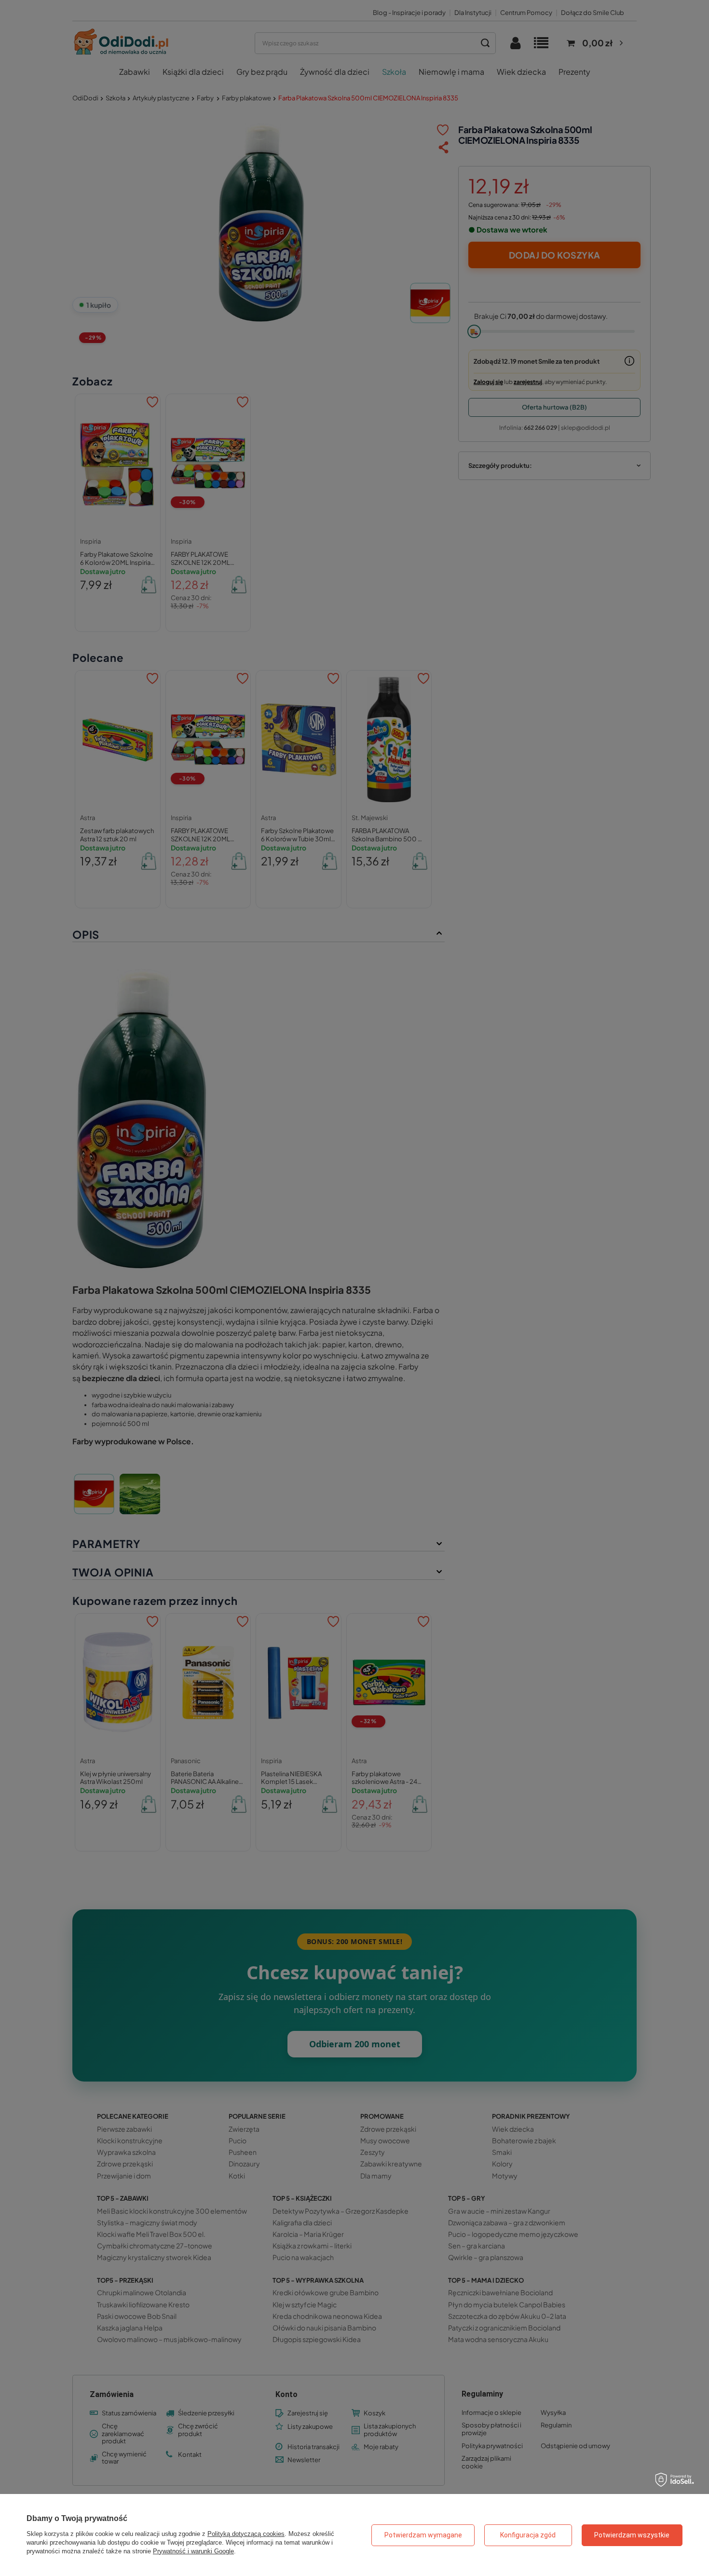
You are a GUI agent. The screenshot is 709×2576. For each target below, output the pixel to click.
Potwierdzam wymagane (423, 2535)
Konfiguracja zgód (528, 2535)
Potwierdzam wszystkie (632, 2535)
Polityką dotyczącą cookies (246, 2534)
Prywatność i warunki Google (193, 2551)
